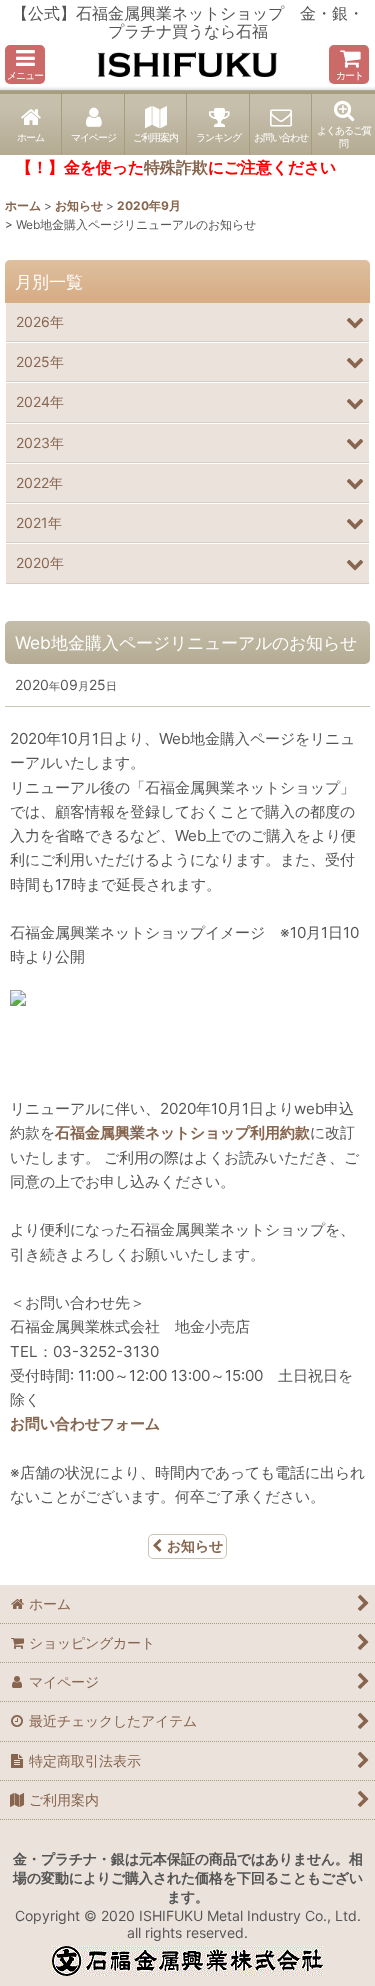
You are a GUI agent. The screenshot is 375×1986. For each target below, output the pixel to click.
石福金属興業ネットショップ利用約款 (182, 1132)
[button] (25, 64)
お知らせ (195, 1545)
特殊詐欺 (176, 167)
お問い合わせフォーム (85, 1423)
